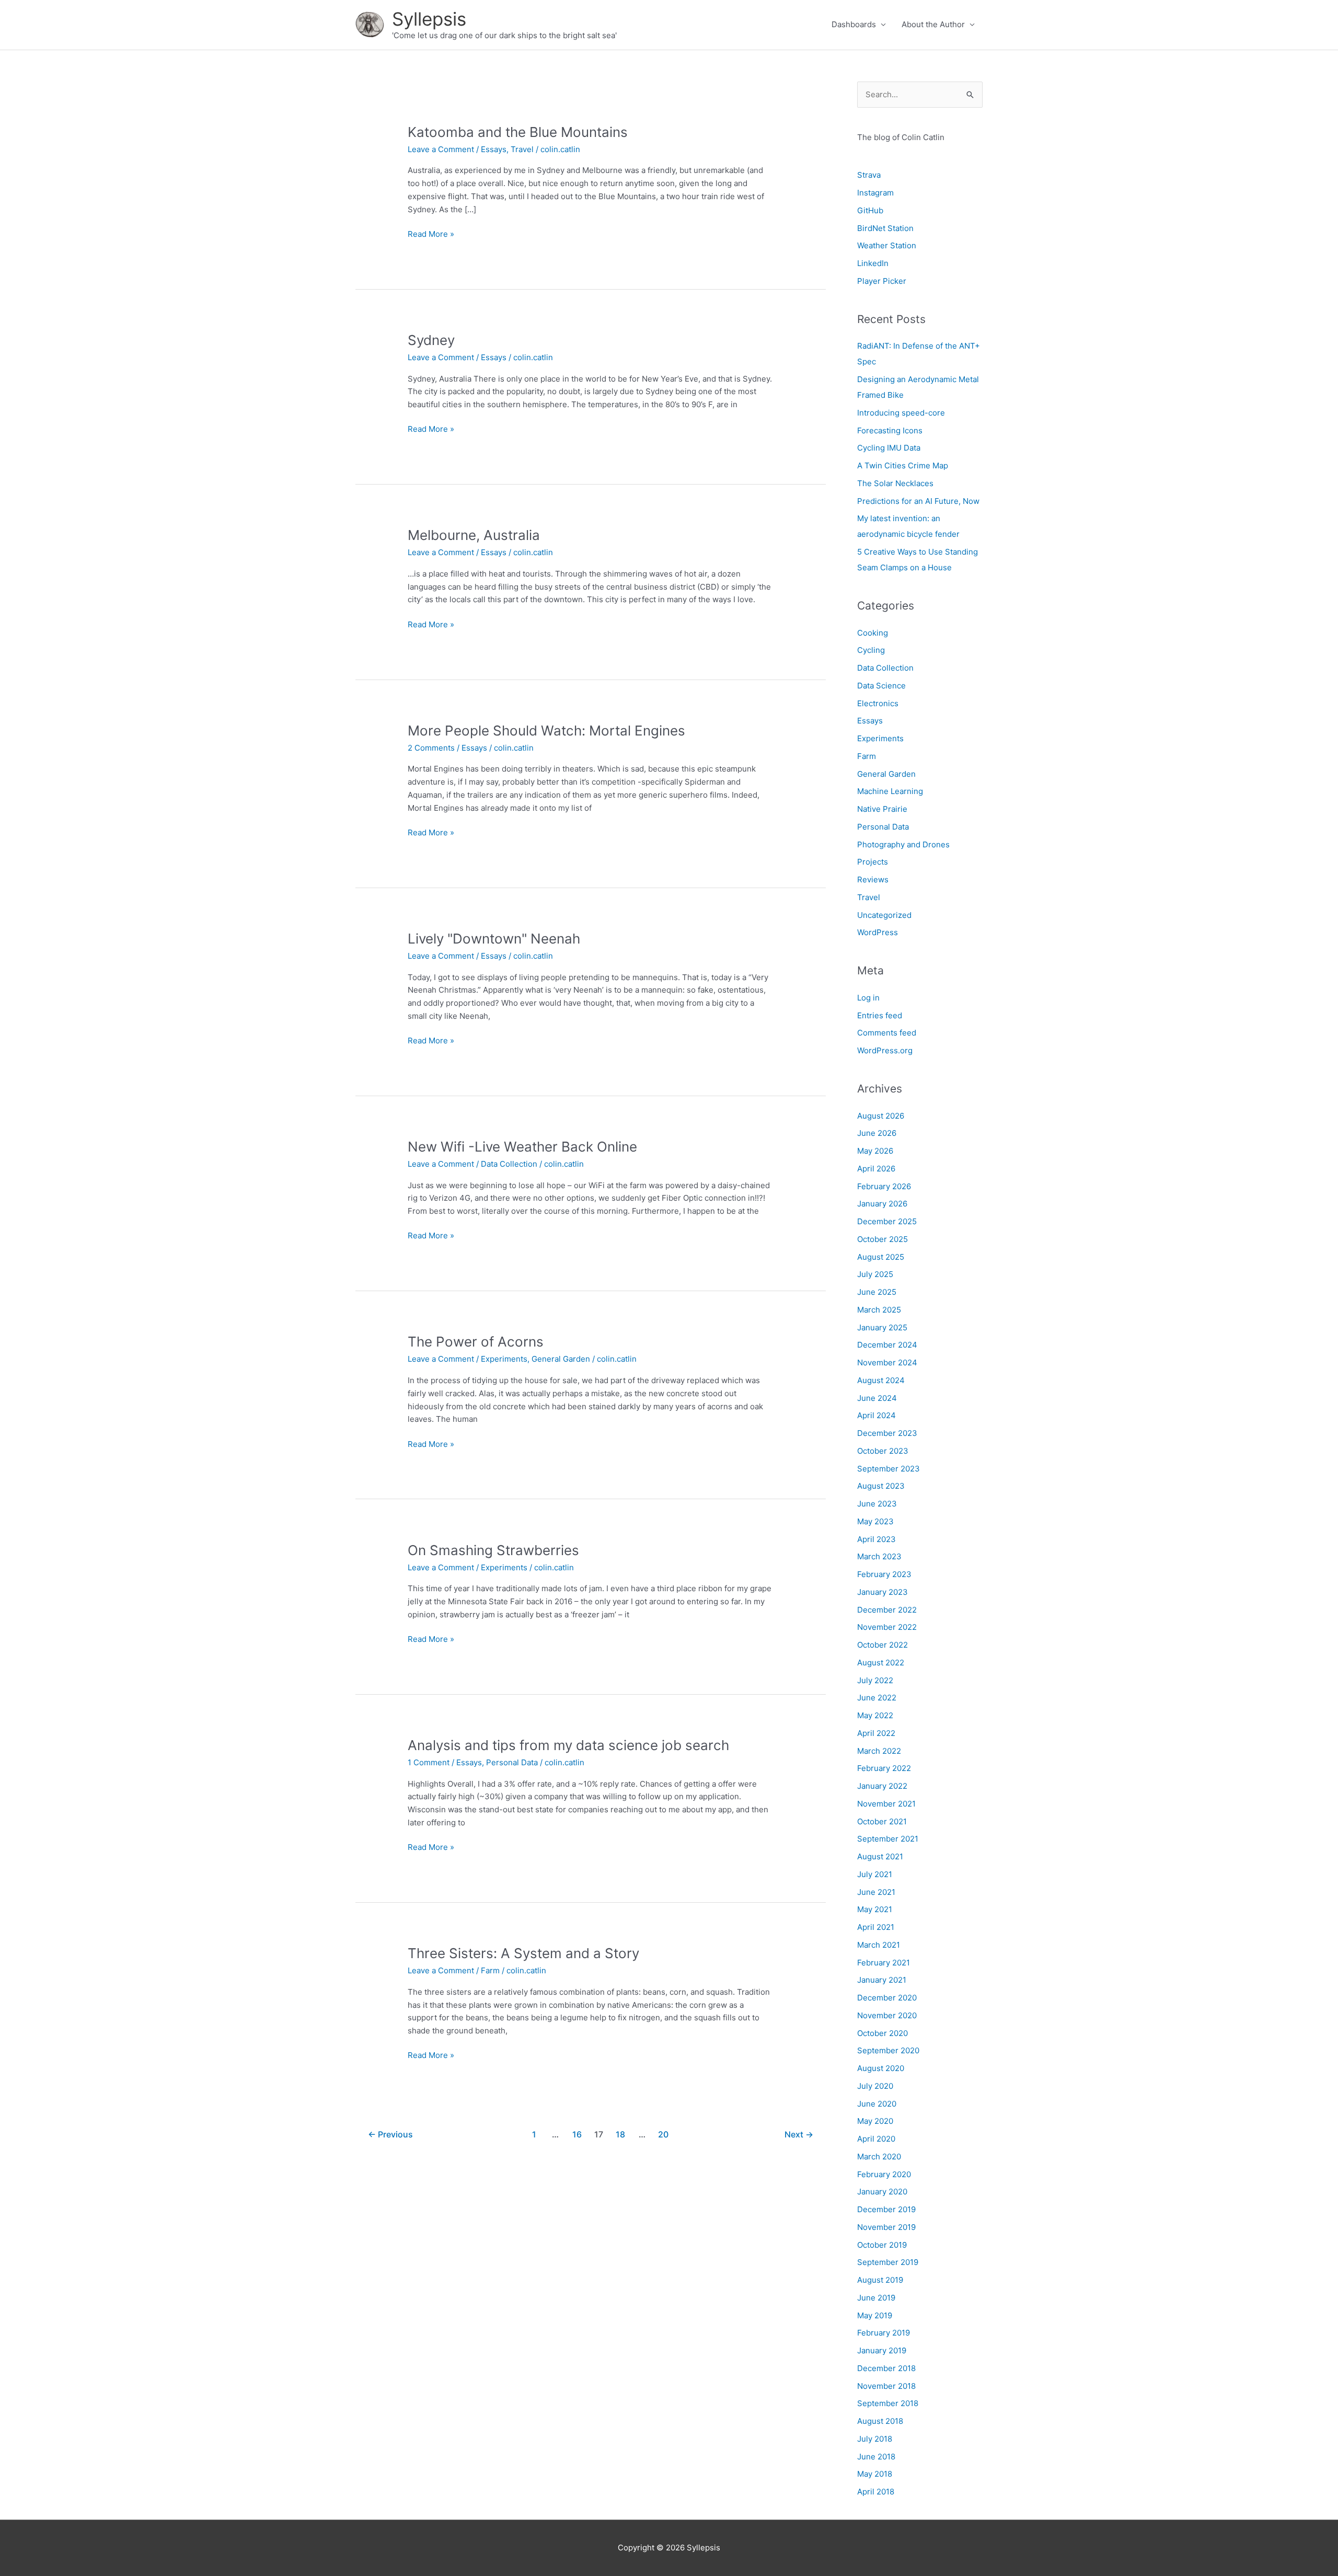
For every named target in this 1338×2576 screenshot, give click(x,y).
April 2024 (876, 1415)
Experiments (504, 1359)
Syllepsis (429, 19)
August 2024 (881, 1380)
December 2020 (887, 1998)
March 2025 (879, 1310)
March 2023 (879, 1556)
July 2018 (875, 2439)
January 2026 (882, 1204)
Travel (522, 149)
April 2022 (876, 1733)
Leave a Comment (441, 149)
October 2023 (883, 1451)
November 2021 (886, 1804)
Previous (390, 2135)
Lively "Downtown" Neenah (494, 939)
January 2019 (882, 2350)
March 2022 (879, 1751)
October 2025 (883, 1239)
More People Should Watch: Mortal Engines (546, 731)
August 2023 (881, 1486)
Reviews (873, 879)
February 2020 (884, 2174)
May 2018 (875, 2474)
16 (577, 2135)
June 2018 (876, 2457)
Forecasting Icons (890, 430)
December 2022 (887, 1610)
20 (663, 2135)
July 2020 (875, 2086)
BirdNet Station (885, 228)
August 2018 (880, 2421)
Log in (868, 998)
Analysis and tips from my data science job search (568, 1745)
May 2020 (875, 2121)
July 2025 (875, 1274)
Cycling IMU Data (889, 448)
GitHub (870, 210)
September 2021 (888, 1839)
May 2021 (875, 1909)
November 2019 (886, 2227)
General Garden (561, 1359)
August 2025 (881, 1257)
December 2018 (886, 2368)
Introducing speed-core (901, 413)
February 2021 (884, 1963)
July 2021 (875, 1874)
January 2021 (882, 1980)
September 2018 (888, 2403)
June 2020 (877, 2104)
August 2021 (880, 1856)
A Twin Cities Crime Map (903, 465)
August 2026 (881, 1116)
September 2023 (889, 1469)
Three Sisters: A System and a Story (523, 1953)
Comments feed (887, 1033)
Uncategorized (884, 915)
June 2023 (877, 1504)
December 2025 (887, 1221)
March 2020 (879, 2157)
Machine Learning (890, 791)
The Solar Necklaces (895, 483)
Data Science (881, 686)
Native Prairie (882, 809)
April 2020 (876, 2139)
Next (799, 2135)
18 (620, 2135)
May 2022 (875, 1715)
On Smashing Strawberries (493, 1550)
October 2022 (883, 1645)
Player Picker (882, 281)
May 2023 (875, 1521)
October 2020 (883, 2033)
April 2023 (876, 1539)
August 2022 (881, 1663)
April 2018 (876, 2492)
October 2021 (882, 1821)
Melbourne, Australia (474, 535)
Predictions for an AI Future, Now (918, 501)
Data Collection (509, 1164)
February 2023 (884, 1574)
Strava (869, 175)
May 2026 (875, 1151)
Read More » (431, 235)
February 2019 (884, 2333)
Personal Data (512, 1762)
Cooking (873, 633)
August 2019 (880, 2280)
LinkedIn (873, 263)
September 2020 (888, 2050)
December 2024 (887, 1345)
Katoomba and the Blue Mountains (518, 132)
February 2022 (884, 1768)
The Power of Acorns (476, 1342)
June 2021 (876, 1892)
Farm (490, 1970)
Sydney (431, 340)
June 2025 (877, 1292)
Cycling (871, 650)
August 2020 (881, 2068)
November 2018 (886, 2386)
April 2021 (876, 1927)
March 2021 (879, 1945)
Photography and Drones (903, 844)
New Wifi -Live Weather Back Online (522, 1147)
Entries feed (880, 1015)
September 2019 (888, 2262)
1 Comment (429, 1762)
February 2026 (884, 1186)
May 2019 (875, 2315)
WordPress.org (885, 1050)
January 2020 (882, 2192)
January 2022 (882, 1786)
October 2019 (882, 2245)
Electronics (878, 703)
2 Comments (431, 748)
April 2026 (876, 1169)
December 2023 (887, 1433)
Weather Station (887, 245)
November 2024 (887, 1362)
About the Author (933, 24)
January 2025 (882, 1327)
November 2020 (887, 2015)
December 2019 (886, 2209)
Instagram (875, 193)
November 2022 (887, 1627)
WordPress (878, 932)
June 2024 (877, 1398)
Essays (494, 149)
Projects (873, 862)
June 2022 (877, 1698)
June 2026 (877, 1133)
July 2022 (875, 1680)
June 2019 (876, 2298)
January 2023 (883, 1592)
